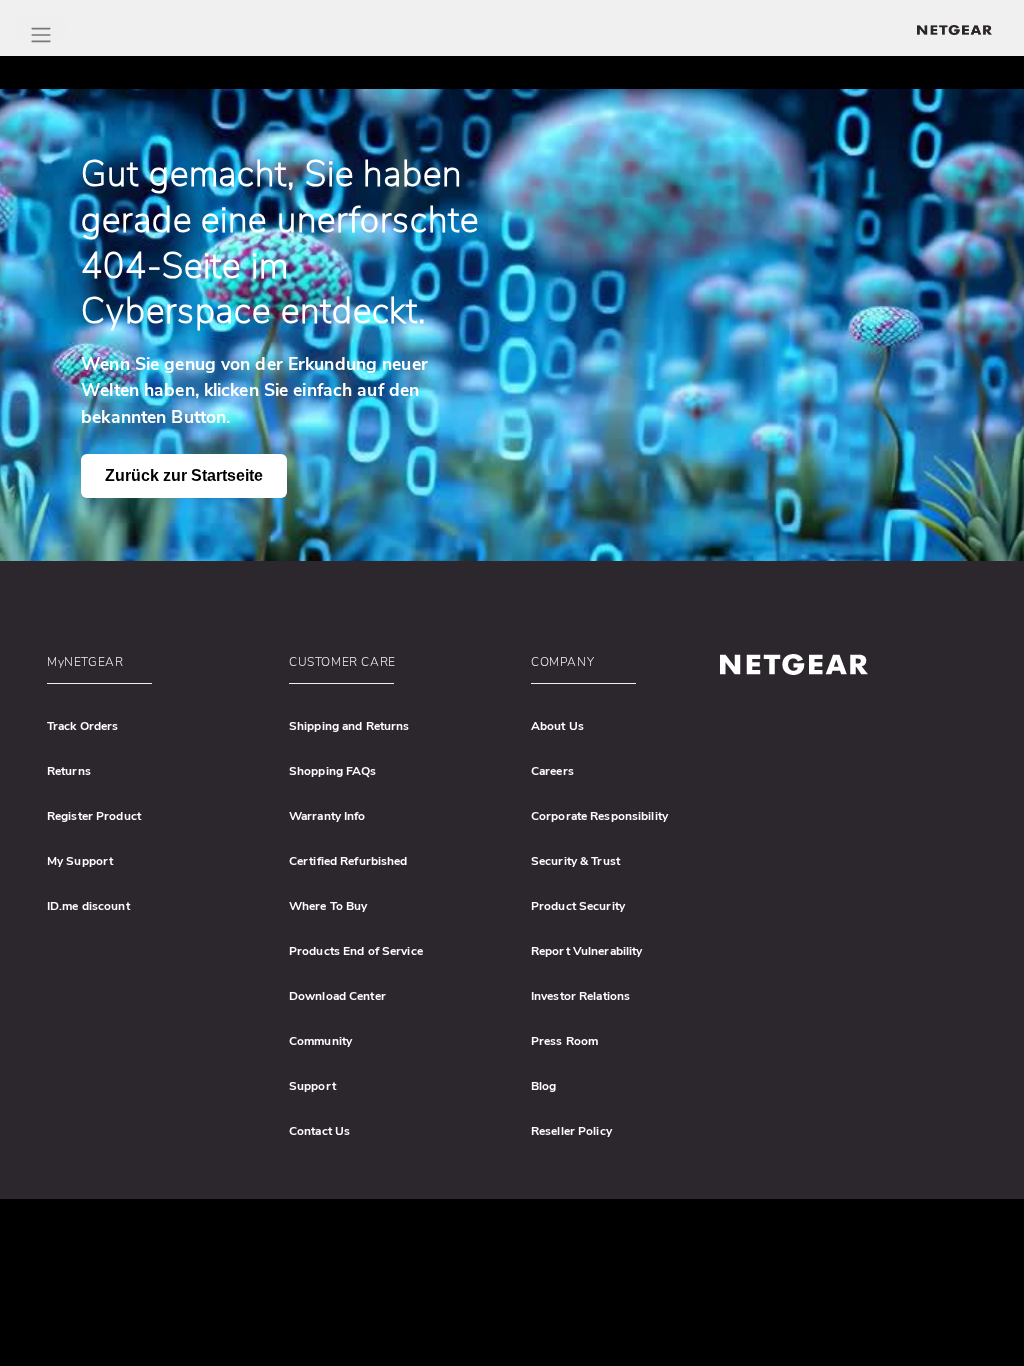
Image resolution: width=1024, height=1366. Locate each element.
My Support (80, 861)
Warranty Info (327, 816)
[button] (155, 666)
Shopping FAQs (333, 771)
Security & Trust (575, 861)
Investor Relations (580, 996)
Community (320, 1041)
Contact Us (319, 1131)
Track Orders (82, 726)
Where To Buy (328, 906)
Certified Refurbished (348, 861)
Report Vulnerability (586, 951)
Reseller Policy (571, 1131)
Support (312, 1086)
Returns (69, 771)
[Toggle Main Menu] (41, 28)
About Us (557, 726)
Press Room (564, 1041)
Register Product (94, 816)
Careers (552, 771)
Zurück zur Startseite (184, 475)
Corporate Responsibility (599, 816)
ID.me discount (88, 906)
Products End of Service (356, 951)
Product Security (578, 906)
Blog (543, 1086)
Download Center (337, 996)
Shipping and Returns (349, 726)
